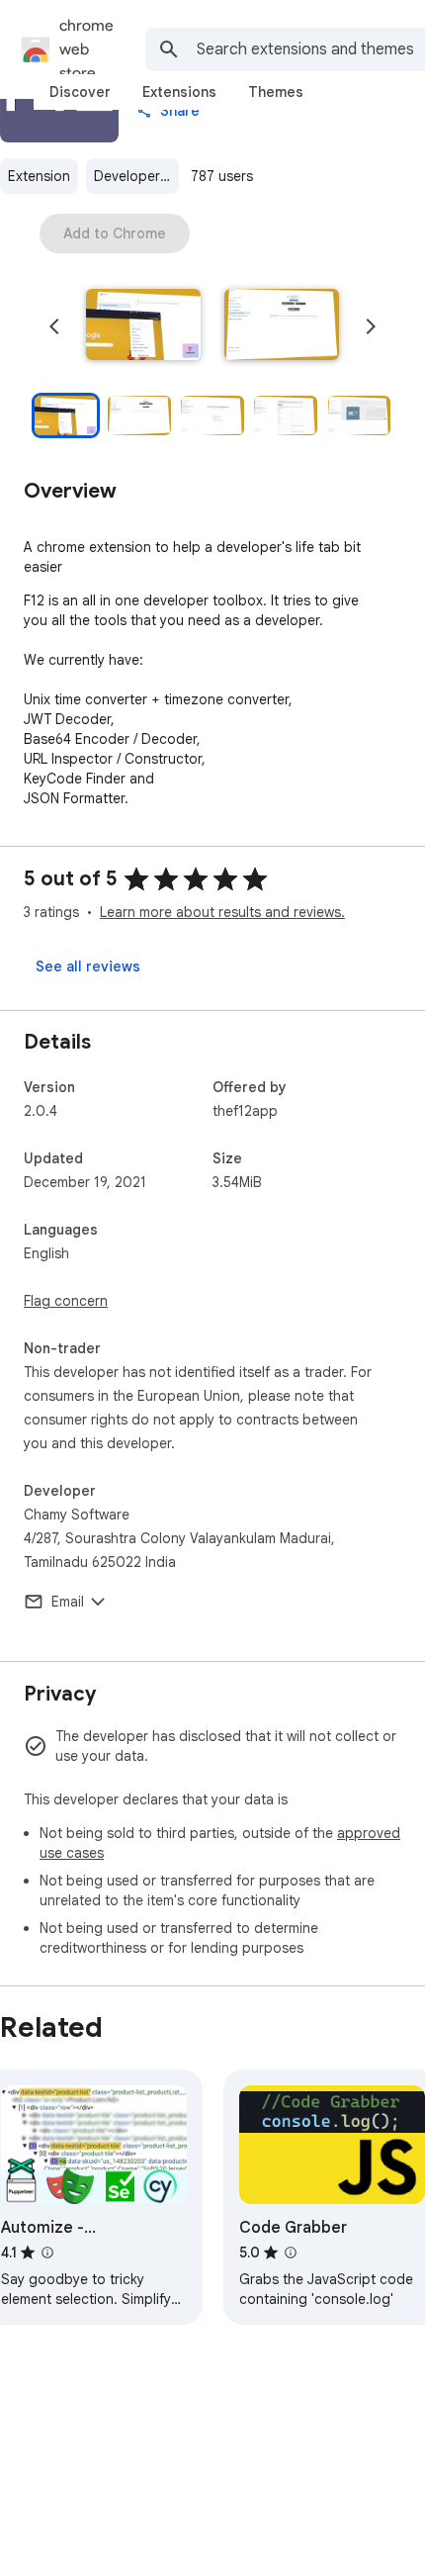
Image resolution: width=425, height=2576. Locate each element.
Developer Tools (136, 176)
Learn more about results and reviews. (222, 912)
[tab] (80, 92)
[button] (143, 326)
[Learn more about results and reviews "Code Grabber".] (291, 2253)
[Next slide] (371, 326)
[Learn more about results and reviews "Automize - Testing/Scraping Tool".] (47, 2253)
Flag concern (66, 1301)
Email (68, 1602)
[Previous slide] (54, 326)
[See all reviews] (88, 966)
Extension (39, 176)
